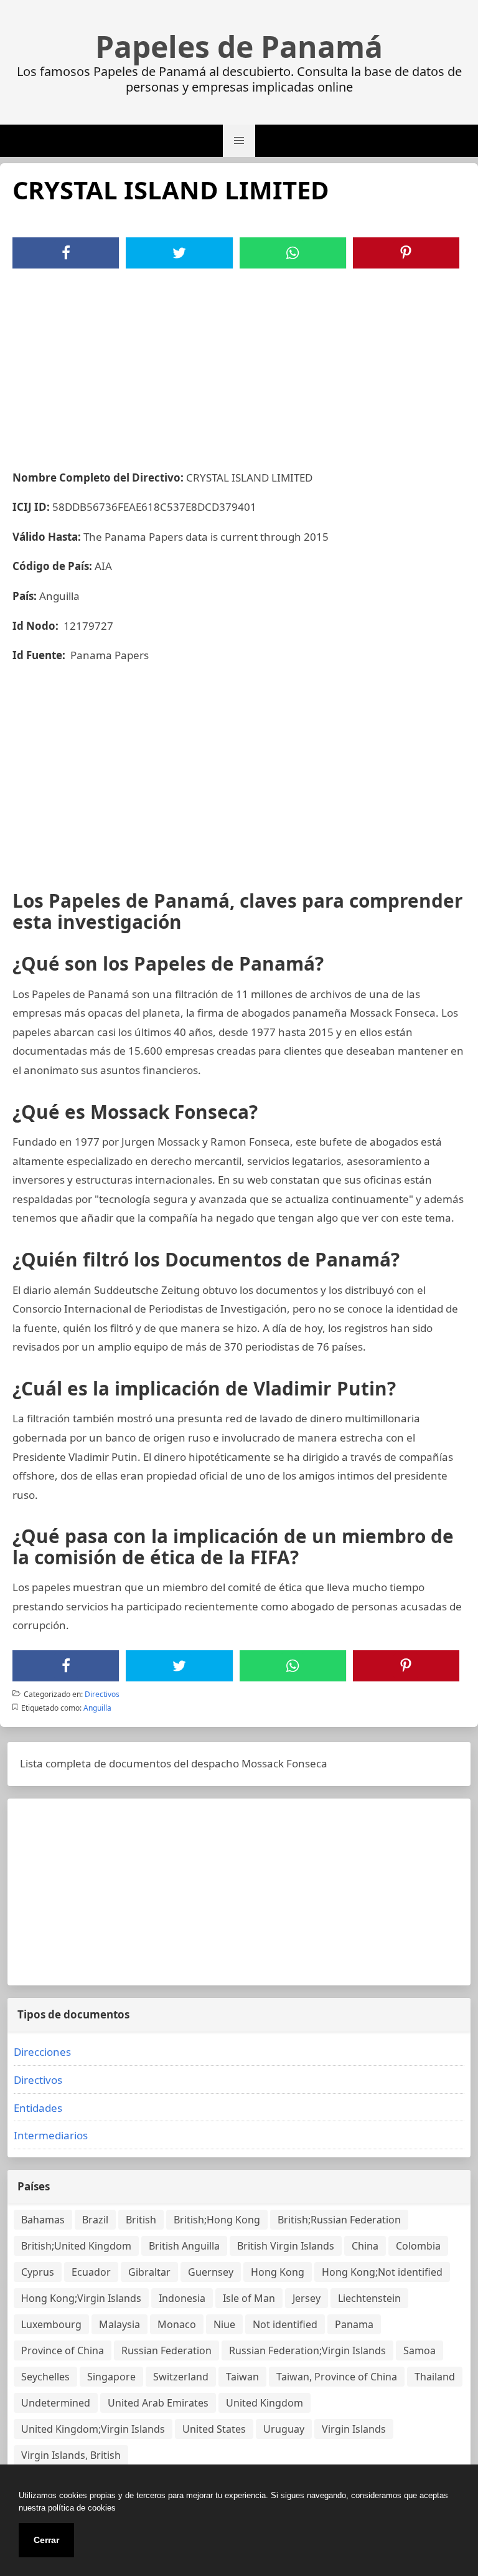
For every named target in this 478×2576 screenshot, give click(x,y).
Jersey (307, 2298)
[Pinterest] (406, 253)
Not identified (285, 2324)
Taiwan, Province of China (337, 2377)
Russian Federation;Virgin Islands (307, 2350)
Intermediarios (51, 2135)
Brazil (95, 2220)
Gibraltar (149, 2272)
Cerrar (46, 2540)
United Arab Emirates (158, 2403)
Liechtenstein (369, 2298)
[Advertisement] (239, 362)
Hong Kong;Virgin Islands (81, 2298)
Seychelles (45, 2377)
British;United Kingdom (76, 2246)
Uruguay (284, 2429)
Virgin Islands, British (71, 2455)
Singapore (111, 2377)
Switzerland (181, 2377)
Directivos (102, 1694)
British (141, 2220)
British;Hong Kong (217, 2220)
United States (214, 2429)
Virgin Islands (354, 2429)
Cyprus (38, 2272)
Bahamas (43, 2220)
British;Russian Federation (339, 2220)
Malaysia (119, 2324)
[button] (239, 141)
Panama (354, 2324)
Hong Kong (278, 2272)
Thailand (435, 2377)
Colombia (418, 2246)
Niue (224, 2324)
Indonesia (182, 2298)
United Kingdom (265, 2403)
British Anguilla (184, 2246)
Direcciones (42, 2052)
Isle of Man (249, 2298)
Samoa (419, 2350)
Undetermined (56, 2403)
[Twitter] (179, 253)
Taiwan (242, 2377)
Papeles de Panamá (239, 47)
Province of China (63, 2350)
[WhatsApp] (293, 253)
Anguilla (97, 1708)
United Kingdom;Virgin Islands (93, 2429)
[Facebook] (66, 253)
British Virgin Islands (286, 2246)
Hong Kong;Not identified (382, 2272)
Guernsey (211, 2272)
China (365, 2246)
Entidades (38, 2108)
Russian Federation (166, 2350)
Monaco (177, 2324)
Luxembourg (51, 2324)
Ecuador (91, 2272)
